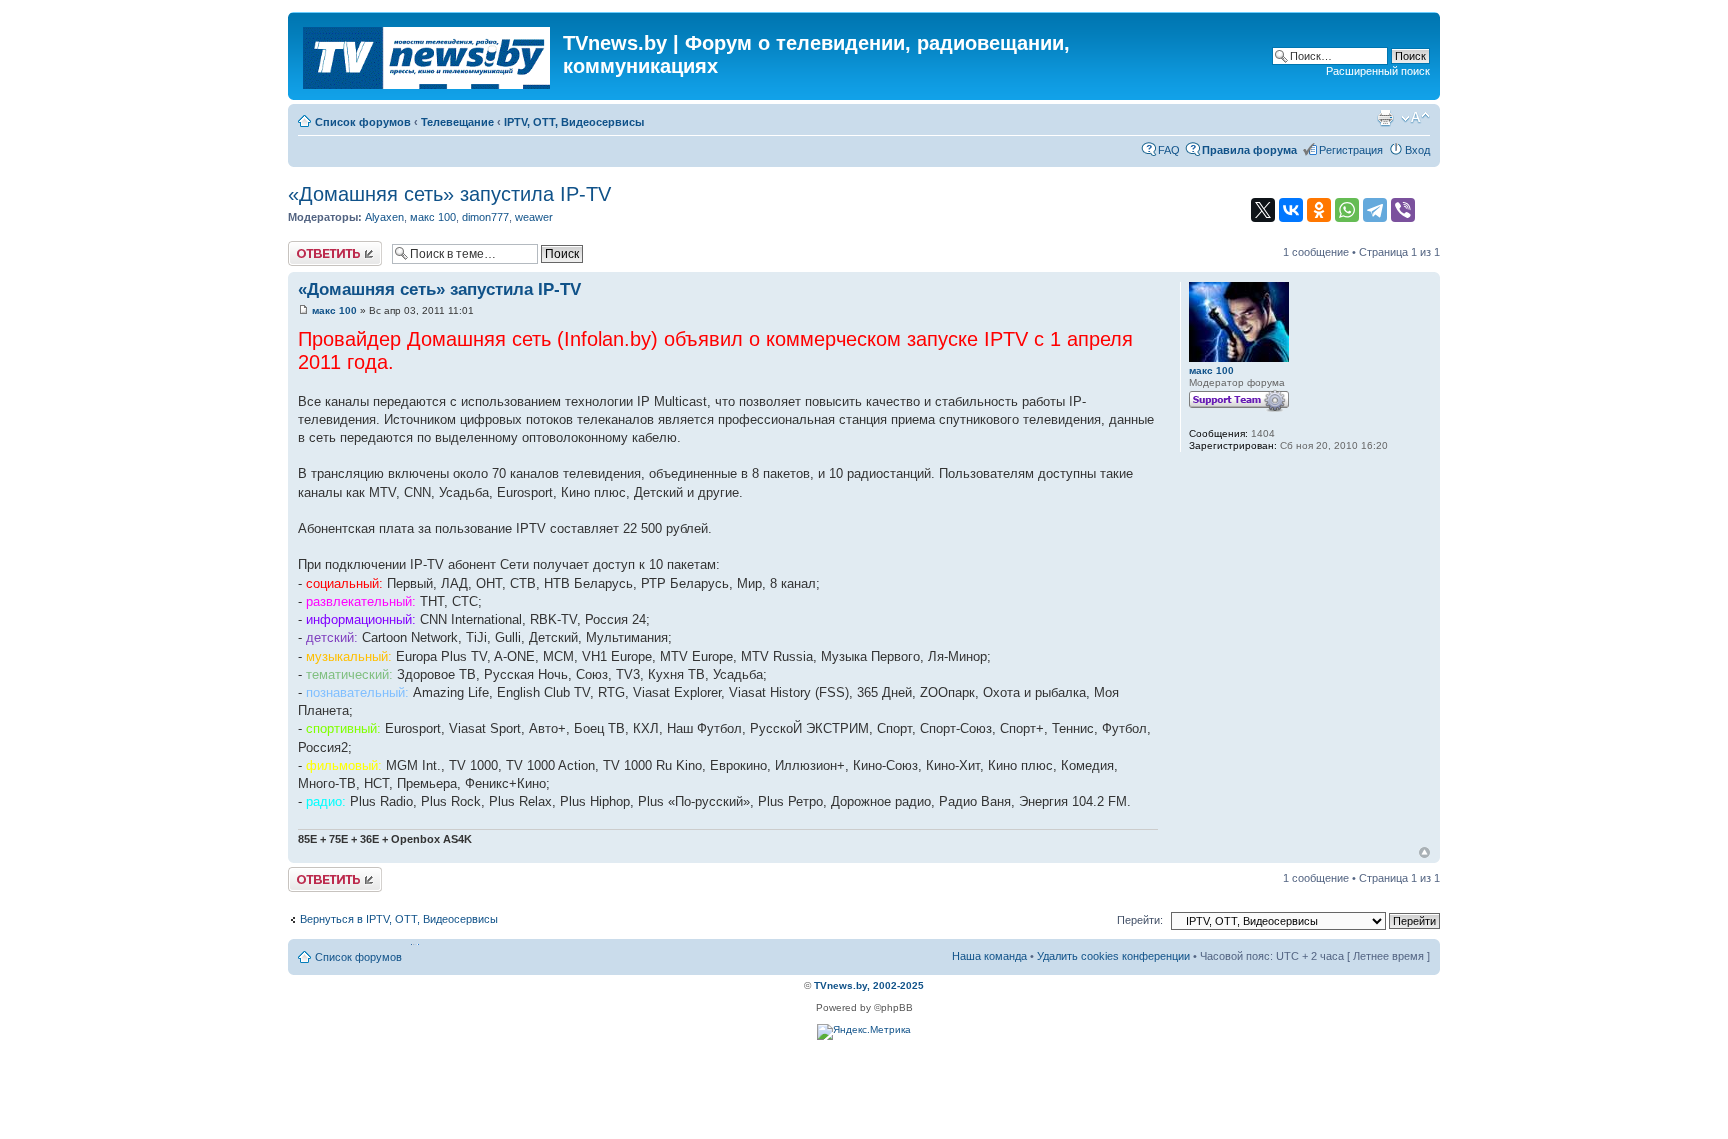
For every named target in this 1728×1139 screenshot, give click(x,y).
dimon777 (485, 217)
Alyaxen (384, 217)
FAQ (1169, 150)
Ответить (312, 247)
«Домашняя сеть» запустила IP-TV (449, 194)
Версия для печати (1385, 118)
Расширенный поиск (1378, 71)
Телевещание (457, 122)
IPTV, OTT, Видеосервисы (574, 122)
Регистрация (1351, 150)
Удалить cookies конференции (1113, 956)
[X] (1263, 210)
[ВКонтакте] (1291, 210)
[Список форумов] (428, 54)
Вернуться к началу (1424, 852)
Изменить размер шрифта (1415, 118)
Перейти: (1140, 920)
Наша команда (989, 956)
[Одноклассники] (1319, 210)
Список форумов (363, 122)
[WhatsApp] (1347, 210)
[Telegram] (1375, 210)
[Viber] (1403, 210)
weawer (534, 217)
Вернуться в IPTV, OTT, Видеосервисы (399, 919)
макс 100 (433, 217)
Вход (1417, 150)
